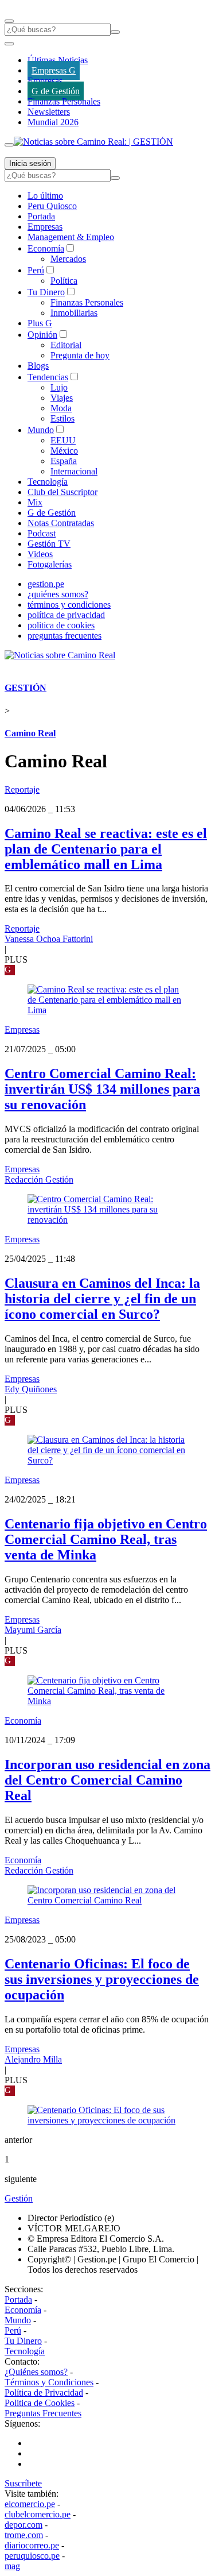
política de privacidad (66, 615)
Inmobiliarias (74, 313)
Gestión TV (49, 544)
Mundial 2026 (53, 122)
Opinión (42, 335)
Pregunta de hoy (80, 355)
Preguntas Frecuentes (43, 2413)
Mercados (68, 259)
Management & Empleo (71, 237)
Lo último (45, 196)
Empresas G (54, 70)
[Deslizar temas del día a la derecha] (9, 145)
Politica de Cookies (40, 2403)
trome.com (24, 2535)
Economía (46, 248)
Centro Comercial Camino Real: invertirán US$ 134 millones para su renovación (102, 1089)
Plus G (40, 323)
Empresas (45, 81)
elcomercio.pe (30, 2504)
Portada (41, 216)
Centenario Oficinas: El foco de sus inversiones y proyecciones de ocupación (102, 1979)
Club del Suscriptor (62, 492)
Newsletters (49, 112)
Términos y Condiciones (49, 2382)
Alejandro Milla (33, 2059)
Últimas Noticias (58, 60)
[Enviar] (115, 32)
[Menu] (9, 21)
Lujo (59, 387)
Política (64, 281)
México (64, 451)
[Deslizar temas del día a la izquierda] (9, 44)
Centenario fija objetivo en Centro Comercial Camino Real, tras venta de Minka (106, 1539)
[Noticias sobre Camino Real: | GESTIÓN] (93, 142)
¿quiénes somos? (58, 594)
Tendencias (48, 377)
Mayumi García (33, 1630)
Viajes (62, 398)
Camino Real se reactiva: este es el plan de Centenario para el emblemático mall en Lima (106, 849)
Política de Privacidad (44, 2392)
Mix (35, 502)
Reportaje (22, 789)
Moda (61, 408)
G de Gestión (56, 91)
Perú (36, 270)
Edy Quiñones (31, 1389)
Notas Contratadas (61, 523)
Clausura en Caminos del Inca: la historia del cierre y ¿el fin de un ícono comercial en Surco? (102, 1299)
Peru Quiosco (52, 206)
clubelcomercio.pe (38, 2514)
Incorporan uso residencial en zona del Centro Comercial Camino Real (107, 1780)
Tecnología (48, 482)
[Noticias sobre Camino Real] (60, 655)
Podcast (42, 533)
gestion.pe (46, 584)
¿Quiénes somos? (36, 2372)
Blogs (38, 366)
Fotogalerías (50, 564)
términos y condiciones (69, 605)
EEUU (63, 440)
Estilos (62, 418)
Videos (40, 554)
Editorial (66, 345)
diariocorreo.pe (32, 2545)
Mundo (41, 430)
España (64, 461)
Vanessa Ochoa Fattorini (49, 939)
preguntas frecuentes (64, 636)
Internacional (74, 471)
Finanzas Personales (64, 101)
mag (12, 2566)
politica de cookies (61, 625)
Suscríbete (23, 2483)
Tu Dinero (46, 292)
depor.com (24, 2525)
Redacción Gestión (39, 1179)
